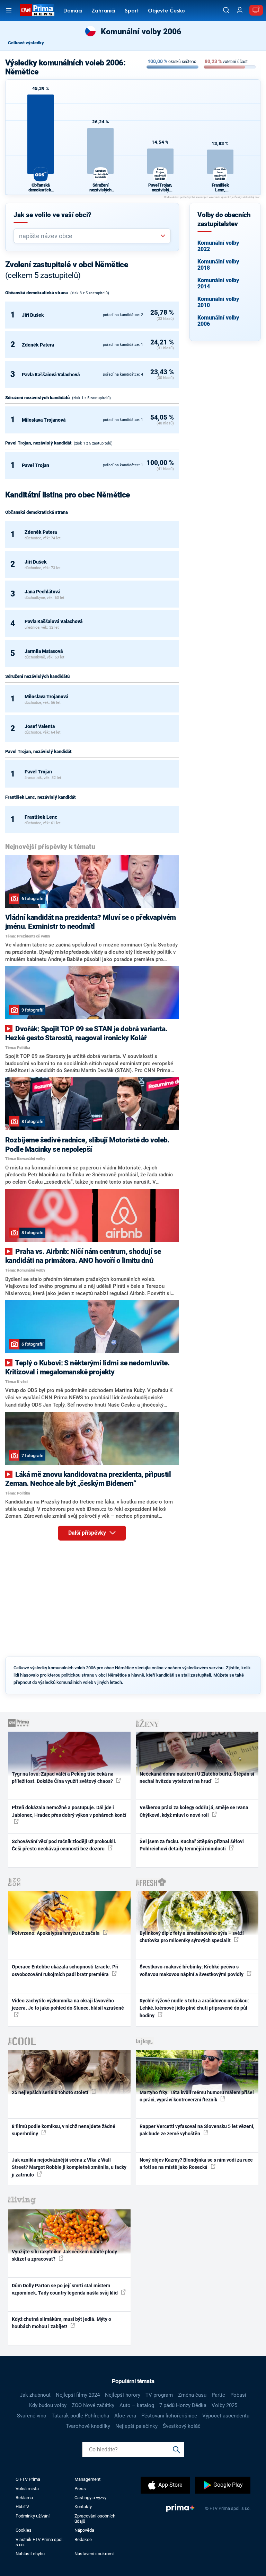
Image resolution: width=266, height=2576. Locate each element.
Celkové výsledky (26, 43)
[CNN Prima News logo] (37, 10)
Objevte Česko (166, 11)
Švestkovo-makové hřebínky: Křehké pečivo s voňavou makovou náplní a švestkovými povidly (192, 1970)
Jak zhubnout (35, 2395)
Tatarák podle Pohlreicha (80, 2416)
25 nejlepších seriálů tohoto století (51, 2092)
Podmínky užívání (33, 2516)
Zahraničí (103, 11)
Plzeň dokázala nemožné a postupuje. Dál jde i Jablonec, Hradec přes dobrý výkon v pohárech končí (69, 1811)
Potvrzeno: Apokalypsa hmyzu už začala (56, 1933)
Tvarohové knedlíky (88, 2426)
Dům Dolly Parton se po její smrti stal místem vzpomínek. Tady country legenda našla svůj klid (65, 2289)
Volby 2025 (224, 2405)
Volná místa (27, 2489)
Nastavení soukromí (94, 2554)
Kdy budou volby (48, 2405)
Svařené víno (32, 2416)
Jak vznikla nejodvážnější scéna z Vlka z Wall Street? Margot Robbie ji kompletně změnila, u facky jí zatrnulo (69, 2167)
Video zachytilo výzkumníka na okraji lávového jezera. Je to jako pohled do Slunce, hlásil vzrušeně (68, 2004)
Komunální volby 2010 (218, 302)
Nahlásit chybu (30, 2554)
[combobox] (89, 236)
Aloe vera (125, 2416)
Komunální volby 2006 (218, 321)
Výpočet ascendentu (226, 2416)
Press (80, 2489)
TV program (159, 2395)
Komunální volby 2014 (218, 283)
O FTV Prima (28, 2479)
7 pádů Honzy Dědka (183, 2405)
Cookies (24, 2530)
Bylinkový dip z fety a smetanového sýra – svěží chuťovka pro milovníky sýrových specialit (192, 1937)
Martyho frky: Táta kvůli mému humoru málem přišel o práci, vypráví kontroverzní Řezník (197, 2096)
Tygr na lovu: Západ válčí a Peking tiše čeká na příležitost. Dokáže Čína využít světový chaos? (63, 1778)
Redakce (83, 2539)
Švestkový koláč (182, 2426)
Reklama (24, 2498)
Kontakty (83, 2507)
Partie (218, 2395)
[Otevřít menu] (9, 10)
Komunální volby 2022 (218, 246)
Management (87, 2479)
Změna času (192, 2395)
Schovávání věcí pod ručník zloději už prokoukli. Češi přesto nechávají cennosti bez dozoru (64, 1845)
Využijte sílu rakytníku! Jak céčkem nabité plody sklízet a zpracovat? (64, 2255)
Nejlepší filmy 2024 (78, 2395)
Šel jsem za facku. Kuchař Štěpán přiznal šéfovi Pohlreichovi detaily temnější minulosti (192, 1845)
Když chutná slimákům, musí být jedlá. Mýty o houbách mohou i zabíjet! (61, 2323)
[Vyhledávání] (226, 10)
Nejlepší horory (123, 2395)
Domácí (73, 11)
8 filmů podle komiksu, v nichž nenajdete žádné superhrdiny (64, 2130)
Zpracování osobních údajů (95, 2519)
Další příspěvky (88, 1533)
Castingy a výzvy (90, 2498)
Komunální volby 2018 (218, 265)
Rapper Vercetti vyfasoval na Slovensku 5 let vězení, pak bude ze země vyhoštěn (197, 2130)
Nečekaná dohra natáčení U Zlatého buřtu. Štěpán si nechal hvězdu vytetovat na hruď (197, 1778)
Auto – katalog (137, 2405)
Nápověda (84, 2530)
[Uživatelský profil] (240, 10)
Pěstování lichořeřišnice (169, 2416)
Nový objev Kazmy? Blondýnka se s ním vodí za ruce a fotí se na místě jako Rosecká (196, 2164)
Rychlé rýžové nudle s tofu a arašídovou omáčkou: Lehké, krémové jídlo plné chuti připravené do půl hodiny (194, 2008)
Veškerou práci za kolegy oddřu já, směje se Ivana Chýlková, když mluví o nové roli (194, 1811)
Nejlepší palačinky (136, 2426)
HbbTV (22, 2507)
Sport (132, 11)
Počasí (238, 2395)
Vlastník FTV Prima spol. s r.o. (39, 2542)
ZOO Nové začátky (93, 2405)
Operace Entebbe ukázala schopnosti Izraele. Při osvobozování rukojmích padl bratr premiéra (65, 1970)
